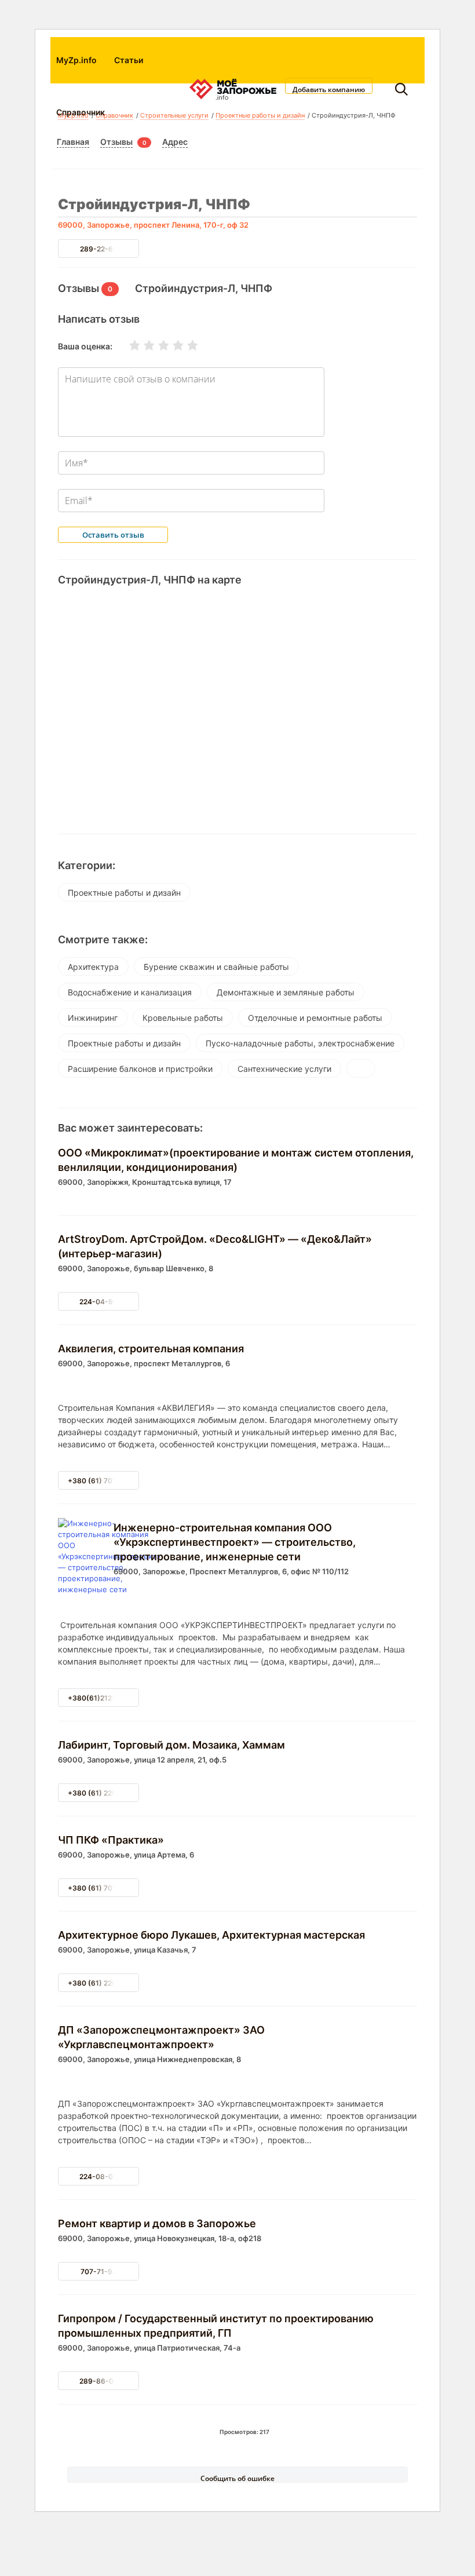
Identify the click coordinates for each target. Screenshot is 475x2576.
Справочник (81, 112)
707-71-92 (98, 2272)
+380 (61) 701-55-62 (104, 1888)
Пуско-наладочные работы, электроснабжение (300, 1043)
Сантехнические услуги (284, 1069)
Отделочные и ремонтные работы (315, 1018)
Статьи (129, 60)
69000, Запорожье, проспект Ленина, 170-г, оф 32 (153, 225)
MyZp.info (76, 60)
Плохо (142, 345)
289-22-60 (99, 249)
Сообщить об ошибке (237, 2478)
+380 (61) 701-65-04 (105, 1481)
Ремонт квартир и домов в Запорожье (157, 2223)
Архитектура (93, 967)
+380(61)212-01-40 (102, 1698)
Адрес (175, 142)
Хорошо (171, 345)
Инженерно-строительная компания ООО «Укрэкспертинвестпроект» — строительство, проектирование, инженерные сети (235, 1542)
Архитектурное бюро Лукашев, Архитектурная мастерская (211, 1935)
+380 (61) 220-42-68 (105, 1983)
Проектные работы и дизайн (124, 893)
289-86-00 (99, 2381)
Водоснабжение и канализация (130, 992)
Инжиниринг (93, 1018)
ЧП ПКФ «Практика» (111, 1840)
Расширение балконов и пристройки (140, 1069)
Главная (73, 142)
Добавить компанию (329, 89)
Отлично (185, 345)
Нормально (156, 345)
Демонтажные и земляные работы (286, 992)
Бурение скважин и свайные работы (216, 967)
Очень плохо (127, 345)
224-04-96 (98, 1302)
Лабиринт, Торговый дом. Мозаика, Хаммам (171, 1745)
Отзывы (116, 142)
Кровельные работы (183, 1018)
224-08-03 (98, 2177)
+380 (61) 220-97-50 (105, 1793)
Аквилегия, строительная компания (151, 1349)
